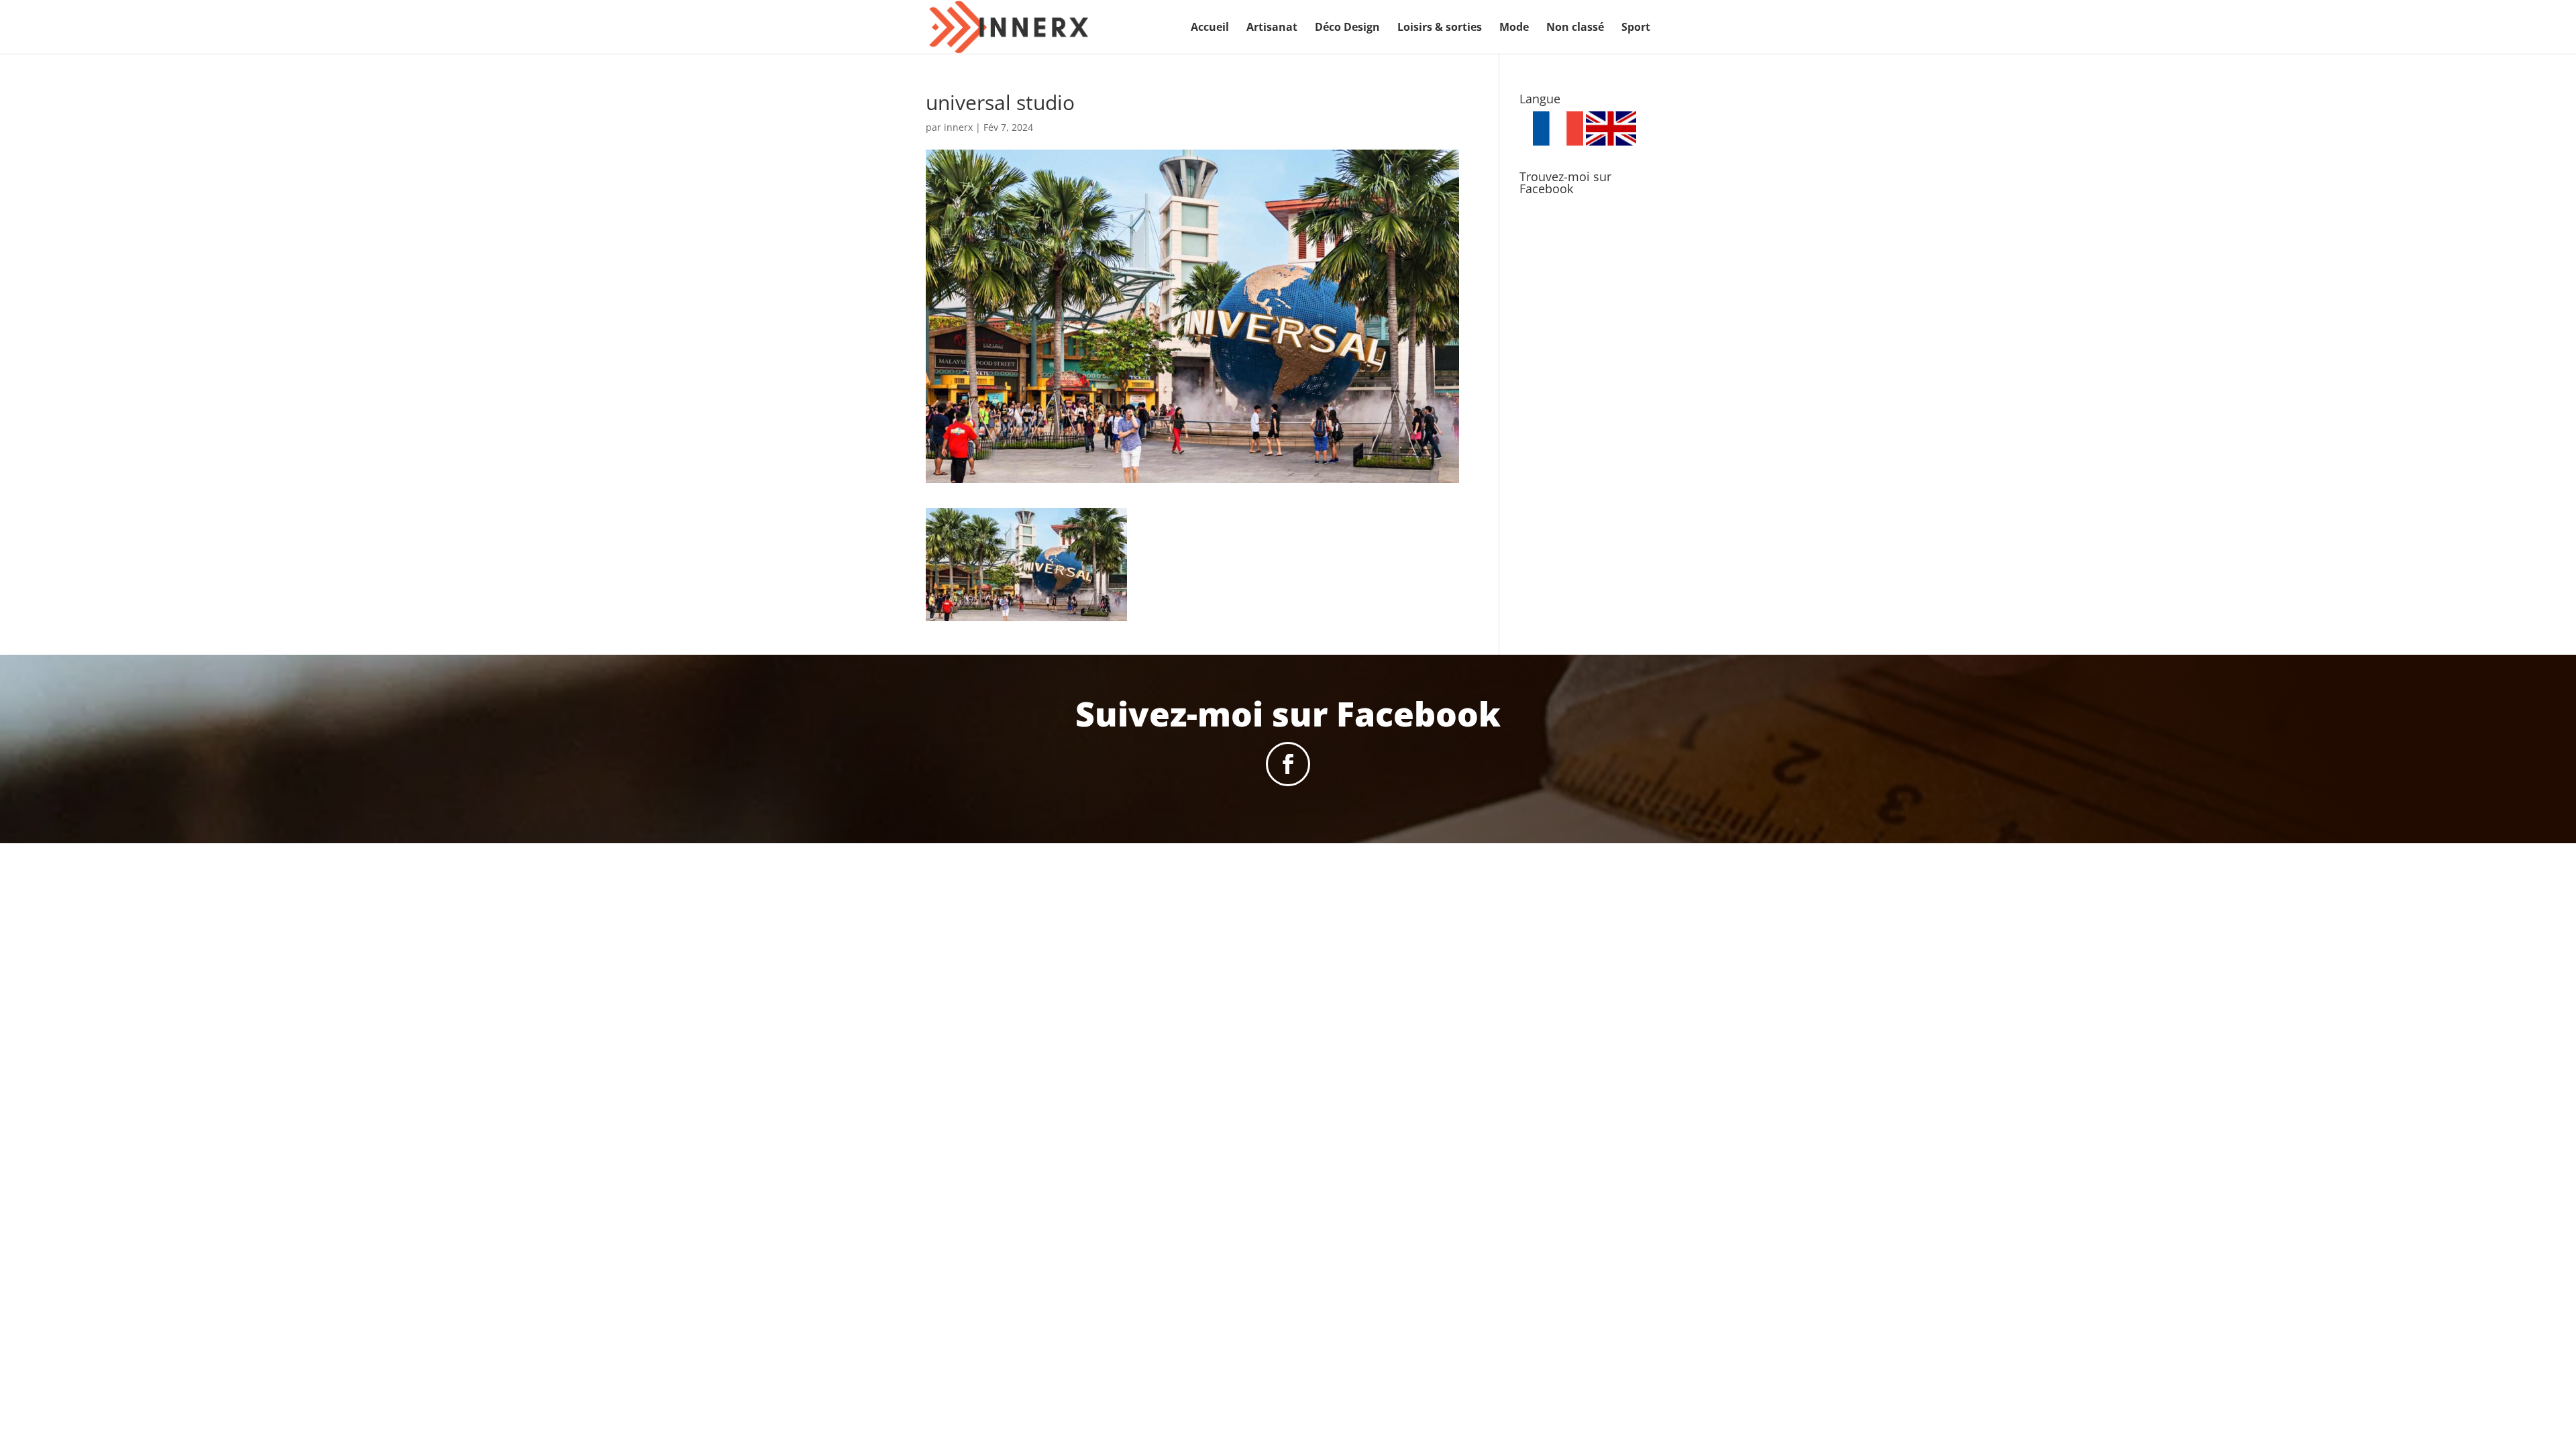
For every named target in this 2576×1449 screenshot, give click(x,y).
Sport (1636, 28)
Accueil (1210, 28)
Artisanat (1272, 28)
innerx (958, 127)
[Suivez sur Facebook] (1288, 764)
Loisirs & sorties (1440, 28)
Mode (1514, 28)
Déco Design (1347, 28)
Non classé (1575, 28)
